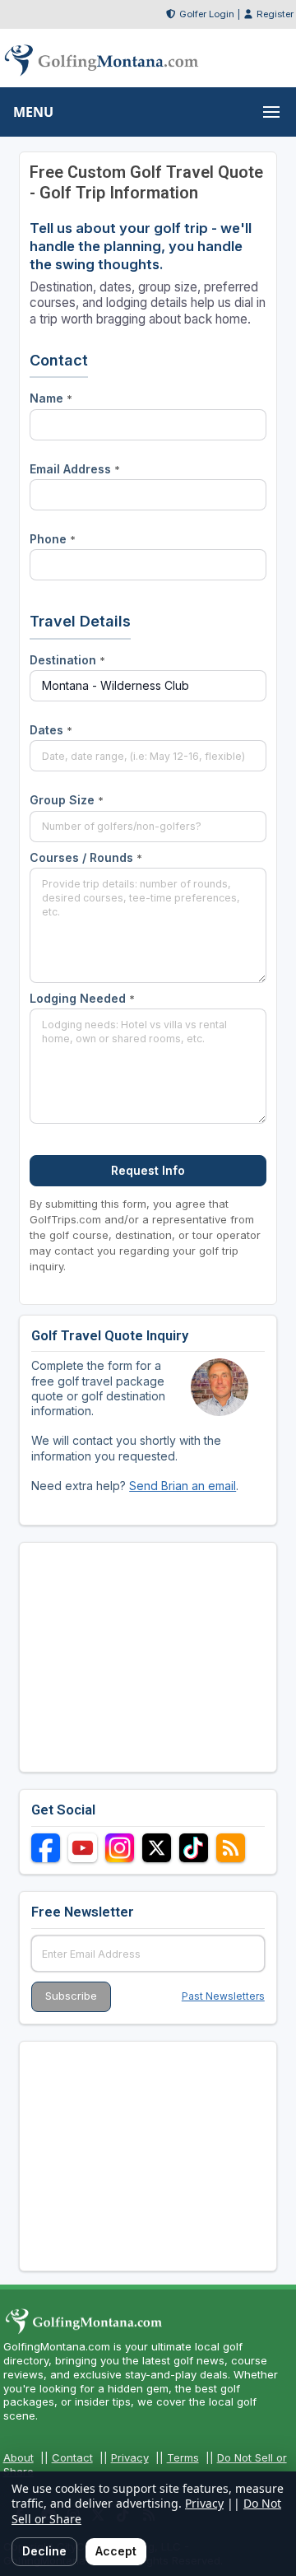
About (18, 2457)
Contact (72, 2457)
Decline (44, 2551)
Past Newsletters (223, 1996)
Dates (51, 730)
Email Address (75, 469)
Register (275, 14)
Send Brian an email (183, 1486)
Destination (67, 660)
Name (51, 398)
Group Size (67, 800)
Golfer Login (207, 14)
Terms (183, 2457)
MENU (33, 112)
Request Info (148, 1170)
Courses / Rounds (86, 857)
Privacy (130, 2457)
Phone (53, 539)
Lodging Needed (82, 998)
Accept (116, 2551)
